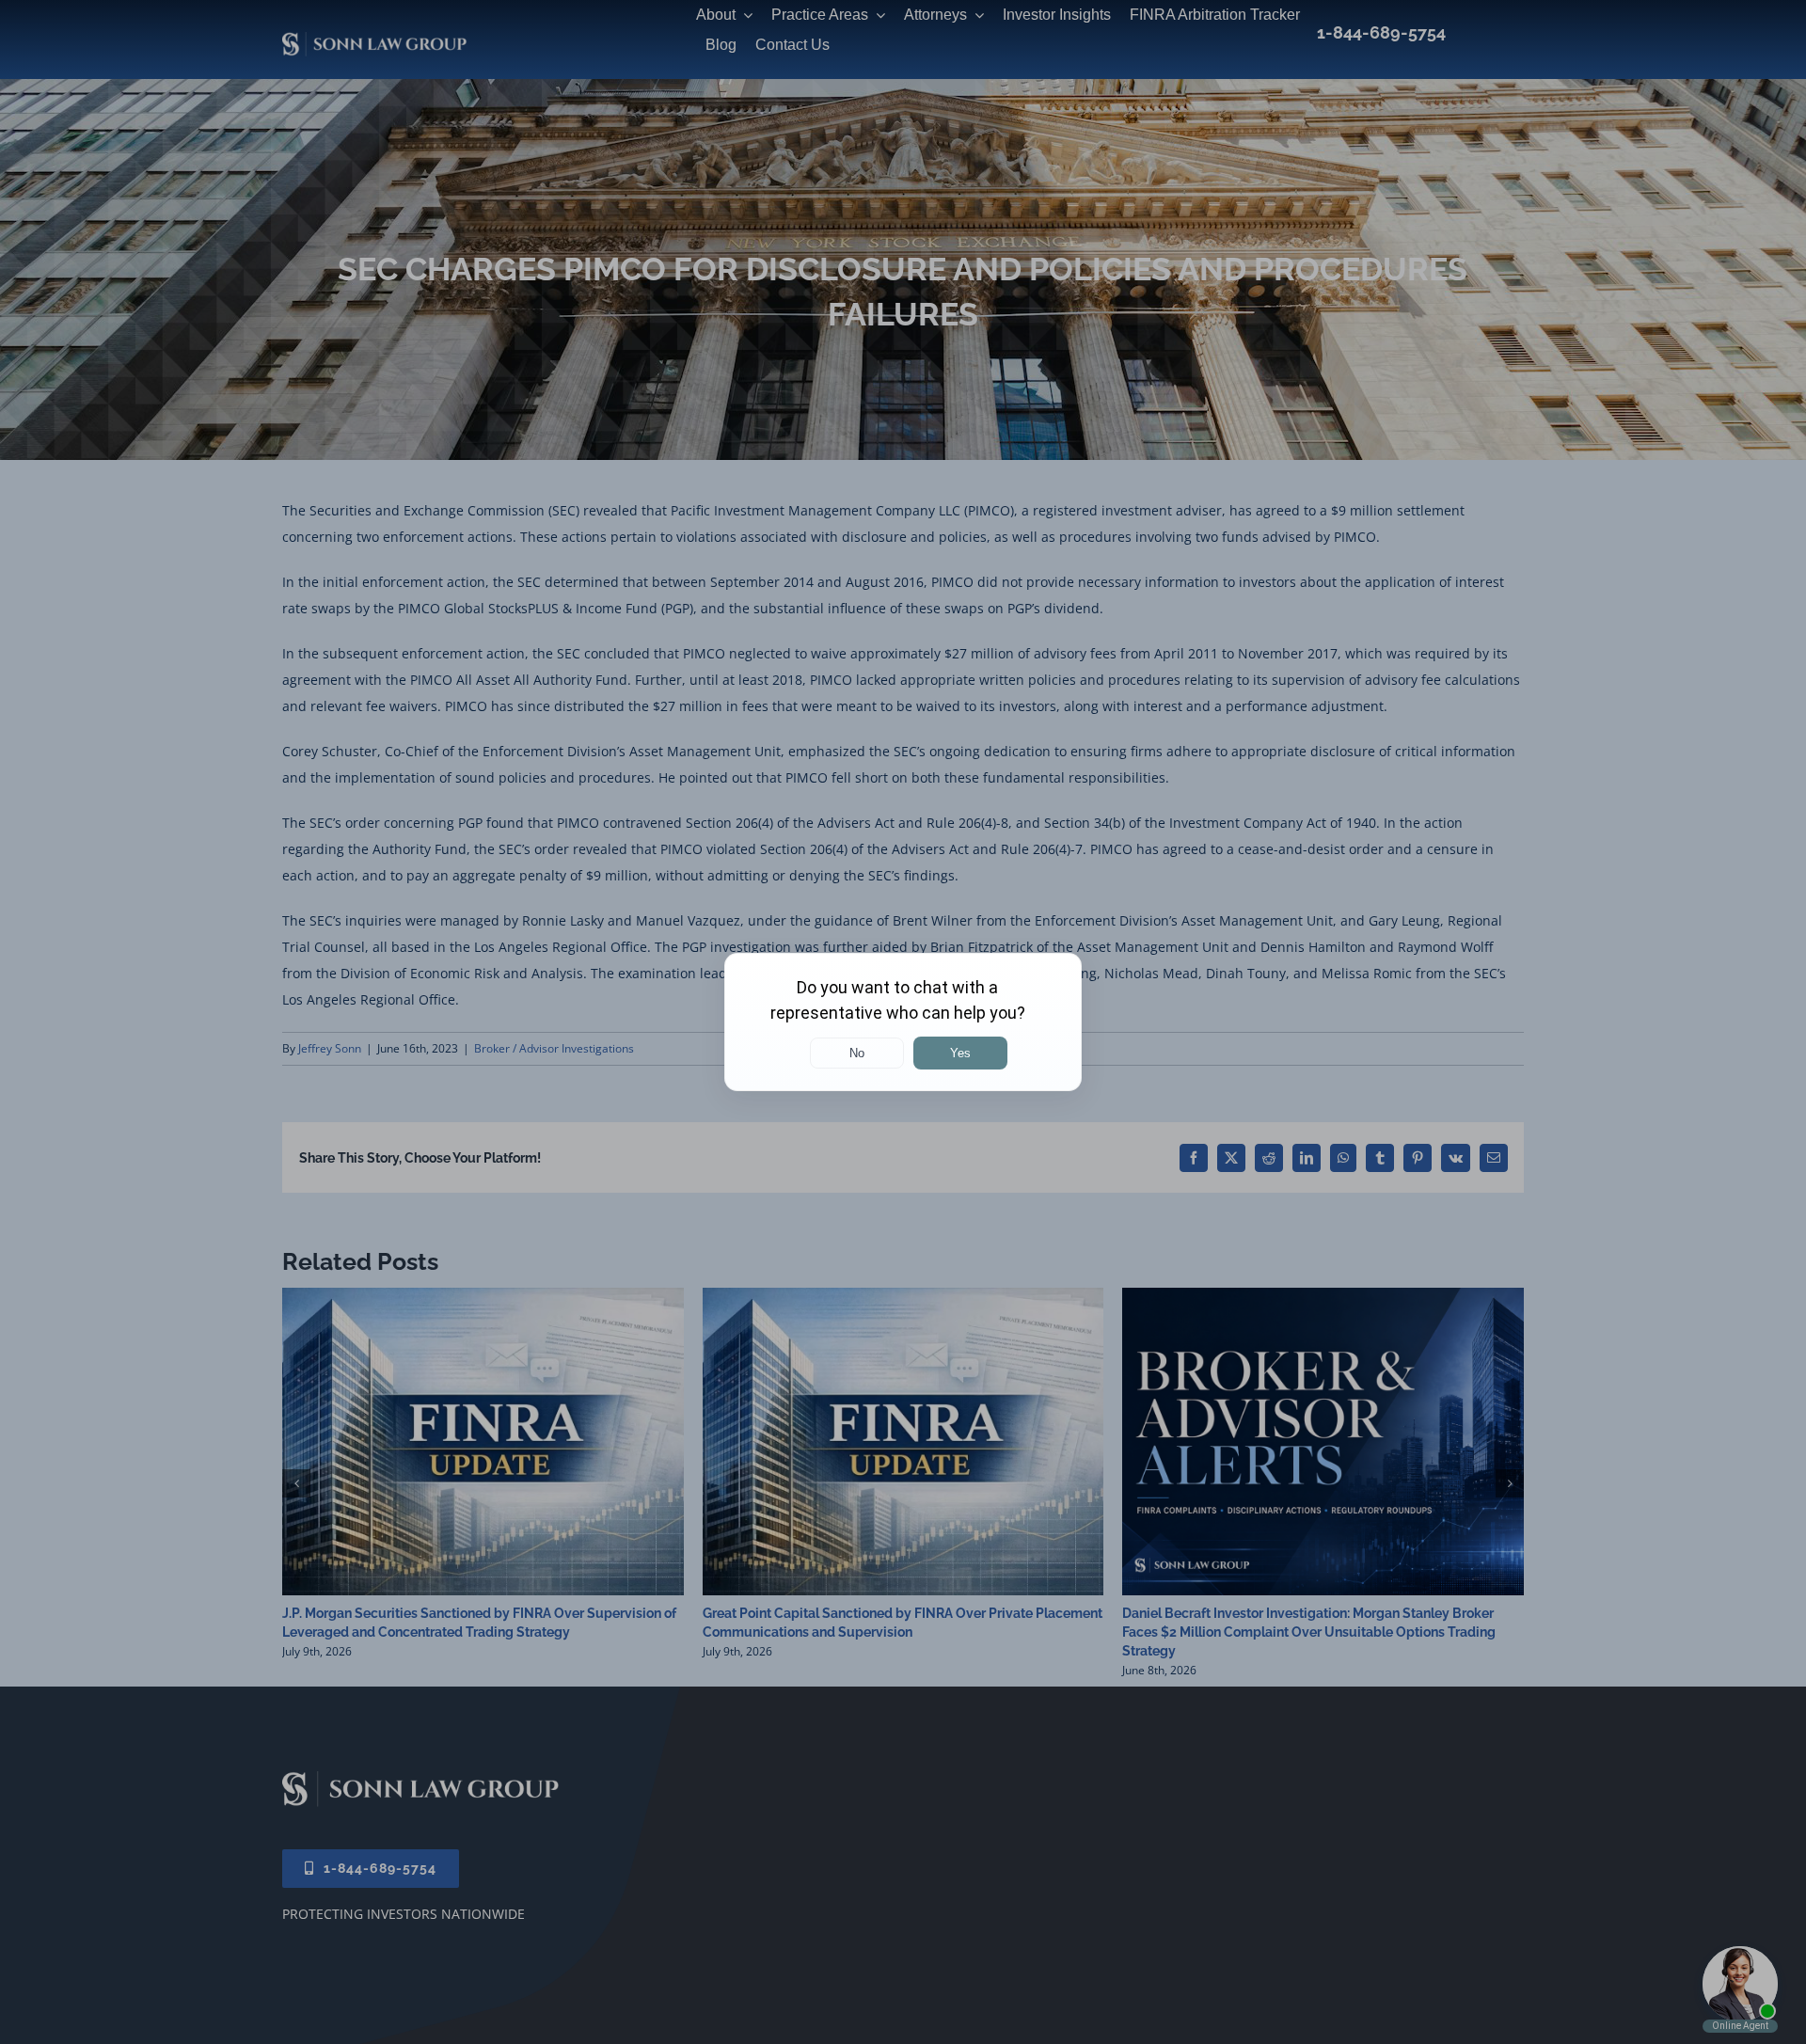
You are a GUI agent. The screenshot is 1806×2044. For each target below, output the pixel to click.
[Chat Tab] (903, 1022)
